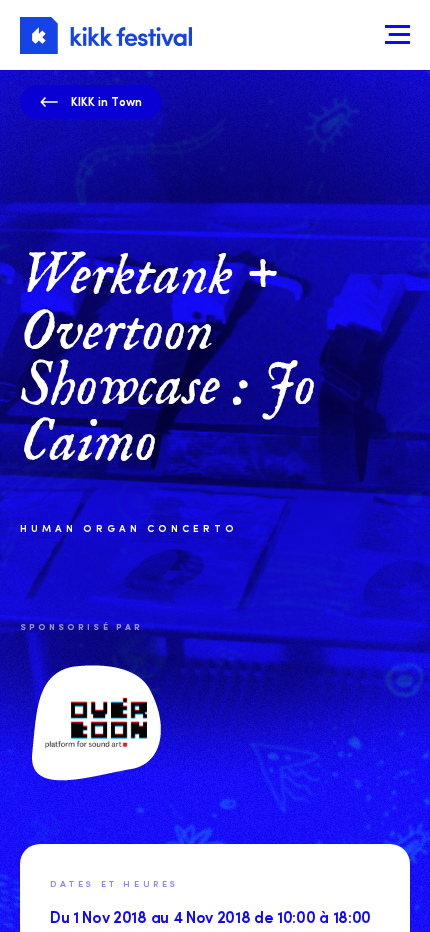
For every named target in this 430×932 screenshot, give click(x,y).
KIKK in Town (106, 101)
